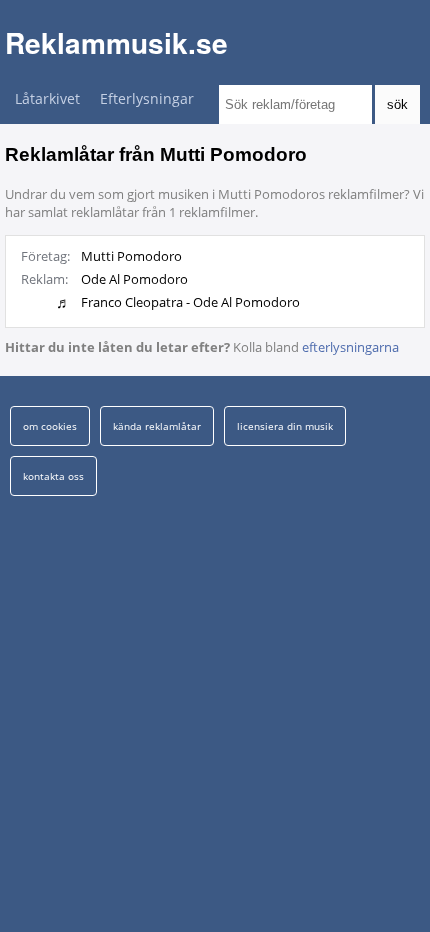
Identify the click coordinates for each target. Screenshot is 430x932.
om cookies (50, 426)
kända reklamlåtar (157, 426)
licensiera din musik (285, 426)
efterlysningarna (350, 347)
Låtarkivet (47, 98)
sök (397, 104)
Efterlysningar (147, 98)
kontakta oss (53, 476)
